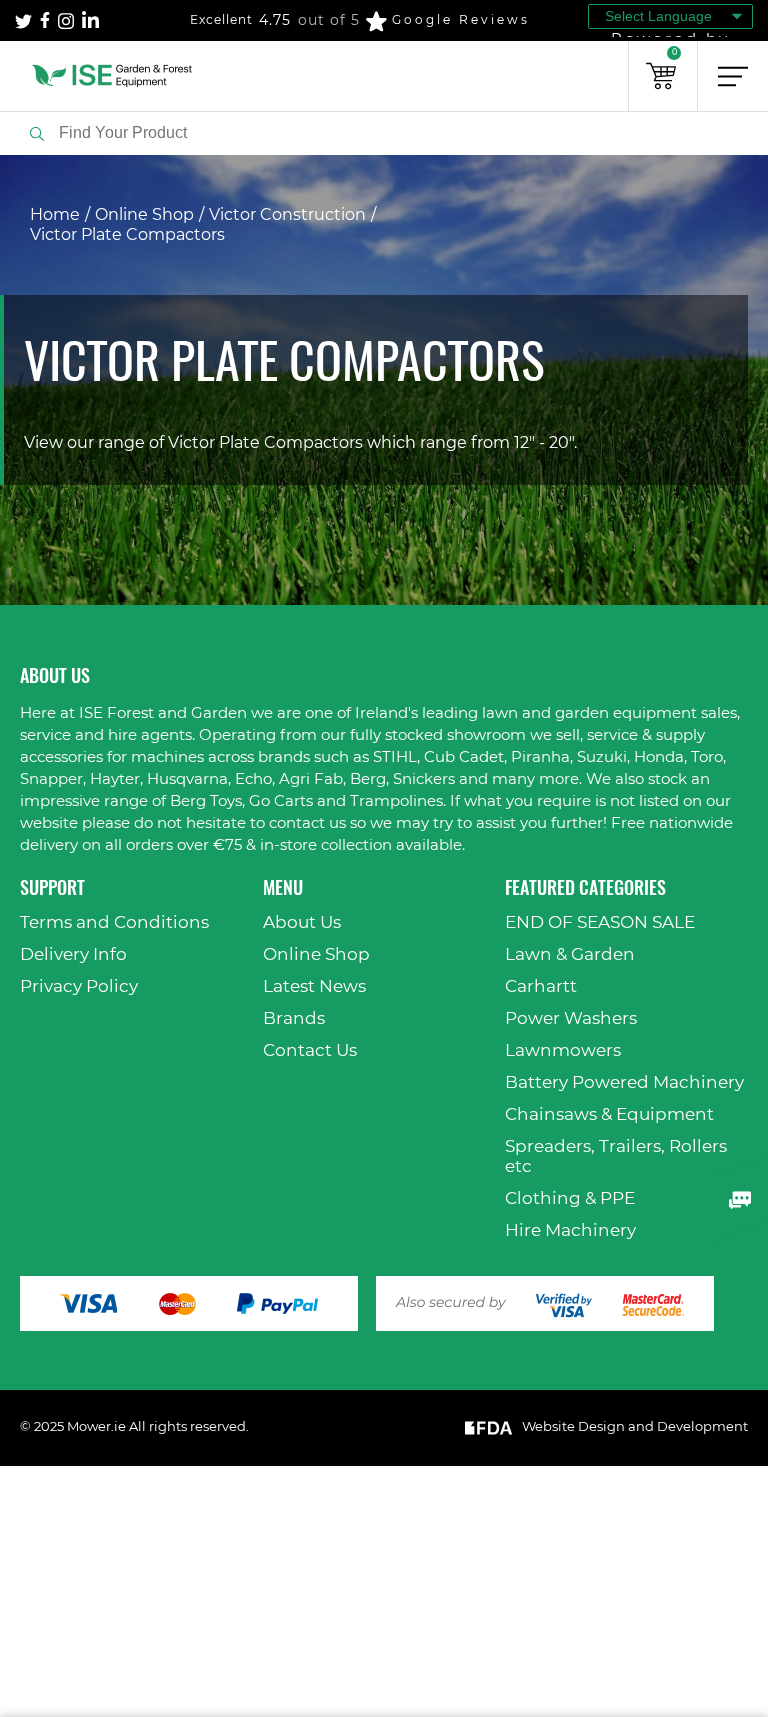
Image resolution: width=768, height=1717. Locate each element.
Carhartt (541, 986)
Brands (294, 1018)
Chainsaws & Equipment (609, 1114)
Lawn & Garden (570, 954)
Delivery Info (73, 954)
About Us (302, 922)
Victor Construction (287, 215)
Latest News (314, 986)
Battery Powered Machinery (624, 1082)
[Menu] (733, 76)
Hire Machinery (570, 1230)
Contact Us (310, 1050)
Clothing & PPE (570, 1198)
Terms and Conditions (114, 922)
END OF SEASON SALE (600, 922)
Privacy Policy (79, 986)
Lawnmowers (563, 1050)
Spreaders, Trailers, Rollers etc (616, 1156)
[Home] (112, 76)
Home (55, 215)
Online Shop (144, 215)
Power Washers (571, 1018)
